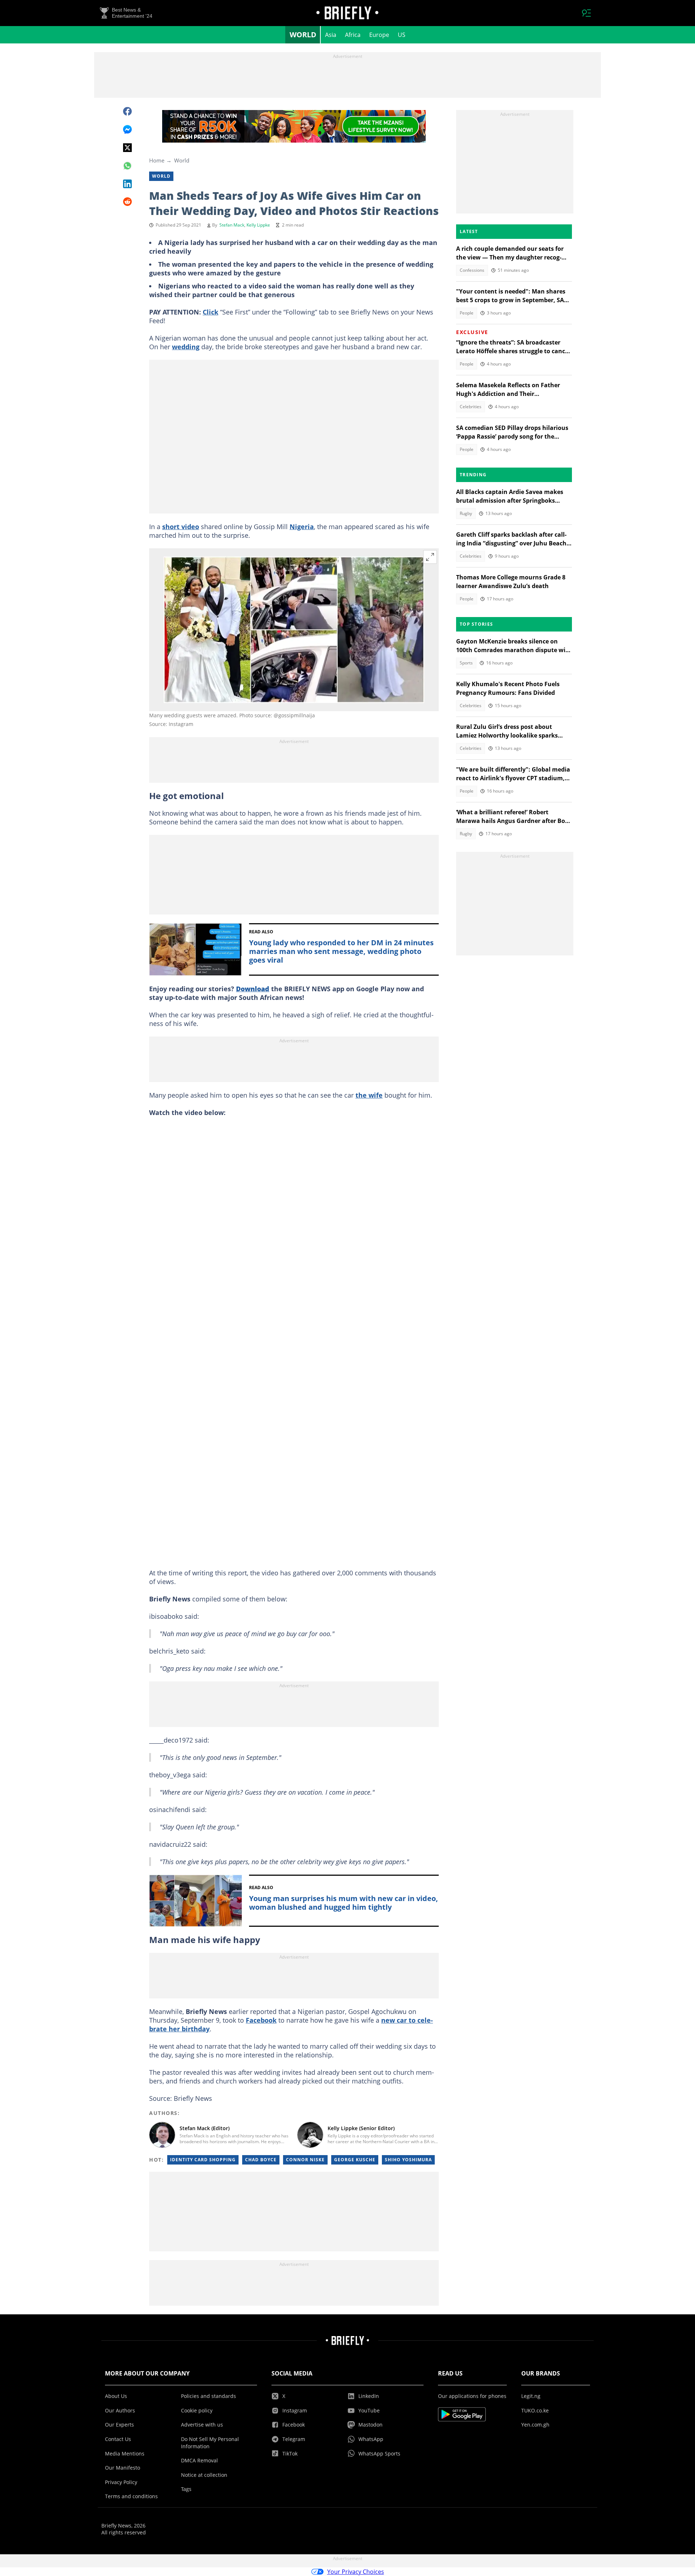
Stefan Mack (232, 225)
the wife (369, 1095)
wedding (186, 347)
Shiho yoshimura (408, 2160)
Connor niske (305, 2160)
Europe (379, 35)
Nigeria (302, 527)
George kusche (355, 2160)
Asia (331, 35)
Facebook (261, 2020)
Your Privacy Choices (356, 2572)
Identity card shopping (203, 2160)
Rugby (466, 513)
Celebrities (471, 407)
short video (181, 527)
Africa (353, 35)
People (467, 313)
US (402, 35)
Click (210, 312)
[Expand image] (430, 557)
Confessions (472, 270)
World (303, 35)
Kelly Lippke (258, 225)
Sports (466, 663)
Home (157, 160)
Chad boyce (261, 2160)
